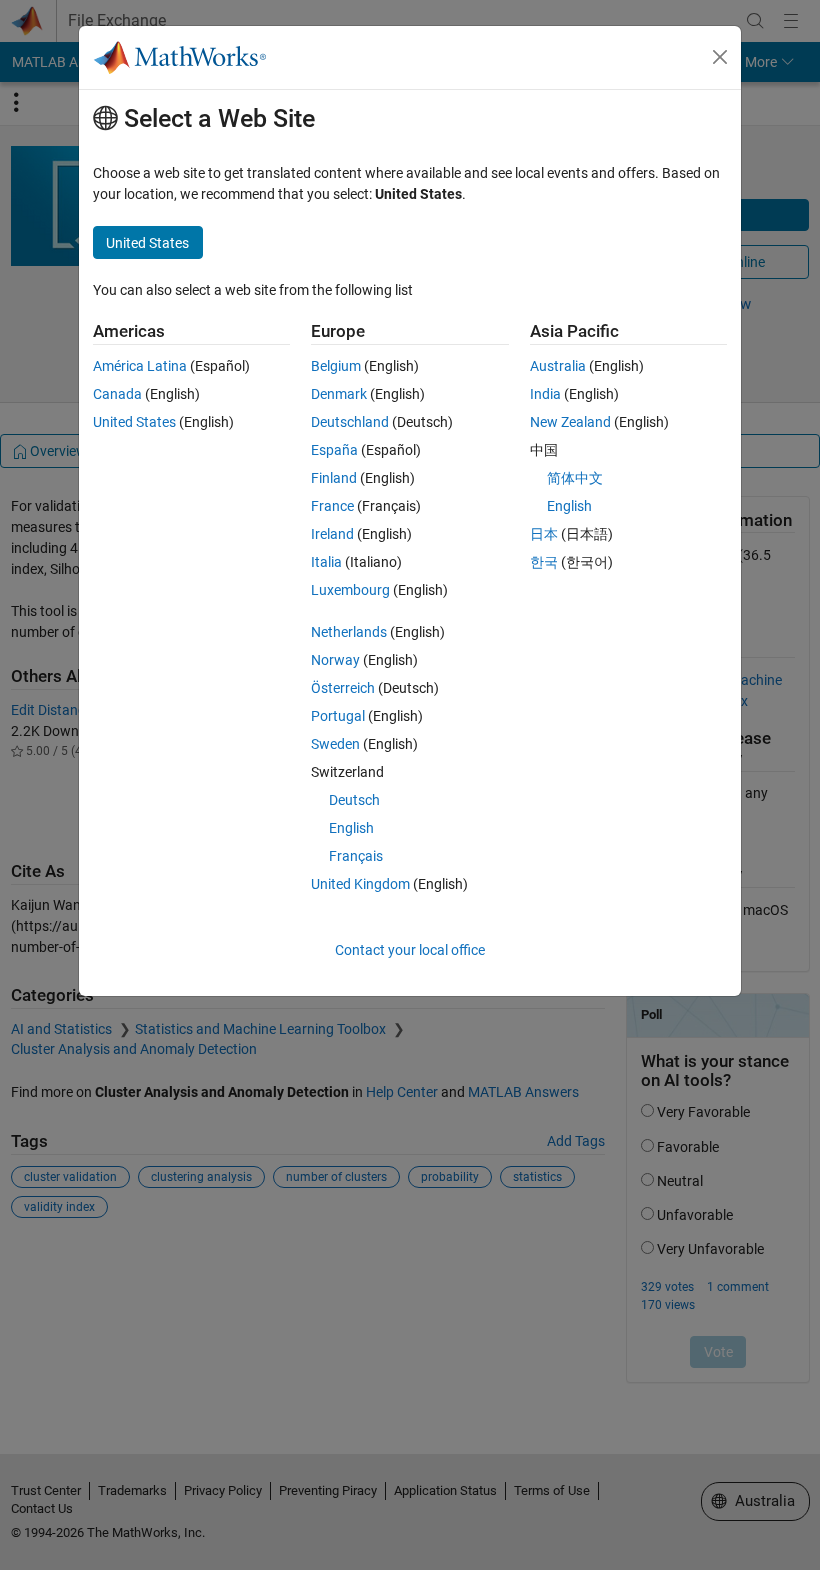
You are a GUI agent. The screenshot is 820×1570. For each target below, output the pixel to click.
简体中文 (575, 478)
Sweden (335, 744)
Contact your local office (410, 950)
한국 (544, 562)
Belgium (336, 366)
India (545, 394)
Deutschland (350, 422)
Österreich (343, 688)
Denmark (339, 394)
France (332, 506)
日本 (544, 534)
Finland (334, 478)
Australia (558, 366)
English (351, 828)
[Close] (720, 57)
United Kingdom (360, 884)
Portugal (338, 716)
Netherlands (349, 632)
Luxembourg (350, 590)
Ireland (332, 534)
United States (134, 422)
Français (356, 856)
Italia (326, 562)
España (334, 450)
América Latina (140, 366)
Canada (117, 394)
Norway (335, 660)
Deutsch (354, 800)
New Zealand (570, 422)
